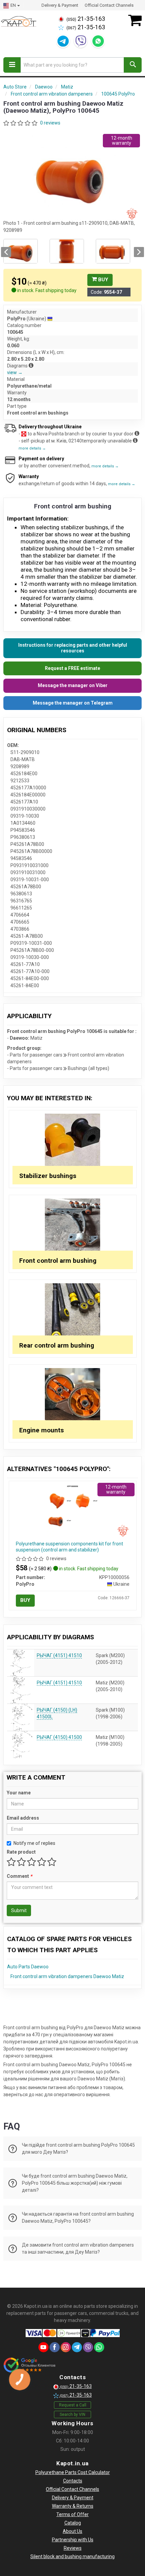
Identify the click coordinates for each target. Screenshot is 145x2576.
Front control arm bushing (58, 1261)
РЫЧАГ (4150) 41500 (59, 1737)
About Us (72, 2531)
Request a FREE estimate (72, 668)
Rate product (21, 1852)
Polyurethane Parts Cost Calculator (73, 2472)
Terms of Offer (72, 2514)
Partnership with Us (73, 2540)
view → (15, 372)
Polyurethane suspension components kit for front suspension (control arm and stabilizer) (69, 1547)
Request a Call (73, 2405)
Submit (19, 1910)
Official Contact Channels (109, 5)
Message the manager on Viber (73, 685)
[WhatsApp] (98, 41)
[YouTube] (43, 2347)
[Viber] (81, 41)
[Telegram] (63, 41)
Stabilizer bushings (48, 1176)
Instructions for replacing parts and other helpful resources (73, 648)
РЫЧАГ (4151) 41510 (59, 1655)
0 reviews (50, 123)
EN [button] (13, 5)
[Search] (133, 65)
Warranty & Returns (73, 2506)
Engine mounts (41, 1430)
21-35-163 (86, 19)
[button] (6, 252)
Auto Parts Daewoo (28, 1967)
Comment (19, 1876)
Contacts (73, 2481)
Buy (103, 280)
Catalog (73, 2523)
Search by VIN (72, 2414)
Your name (19, 1793)
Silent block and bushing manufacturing (72, 2556)
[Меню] (12, 65)
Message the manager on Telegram (73, 703)
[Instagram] (66, 2347)
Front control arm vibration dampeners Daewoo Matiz (67, 1976)
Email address (23, 1818)
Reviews (73, 2548)
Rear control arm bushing (57, 1345)
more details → (32, 448)
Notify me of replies (34, 1843)
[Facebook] (55, 2347)
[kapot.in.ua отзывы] (30, 2365)
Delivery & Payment (60, 5)
